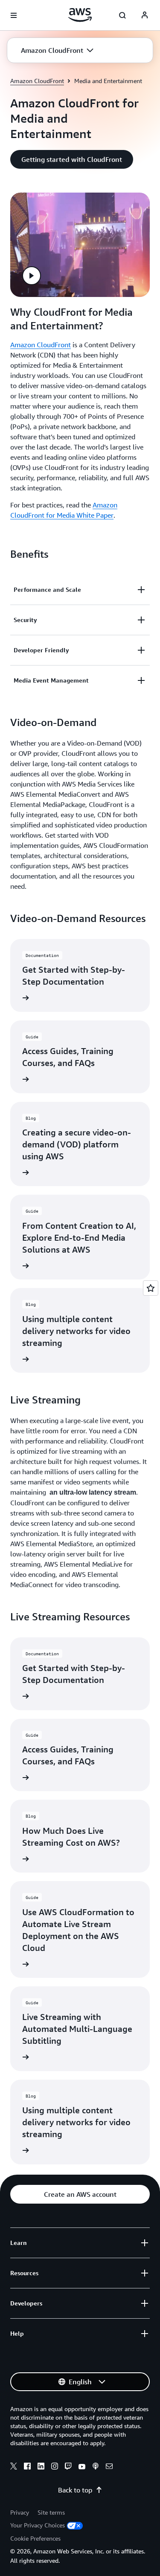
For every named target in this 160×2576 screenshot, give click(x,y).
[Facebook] (27, 2467)
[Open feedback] (151, 1288)
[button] (57, 50)
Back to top (75, 2490)
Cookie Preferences (35, 2538)
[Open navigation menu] (14, 15)
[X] (14, 2467)
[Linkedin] (41, 2467)
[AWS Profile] (145, 15)
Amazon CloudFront (37, 81)
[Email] (109, 2467)
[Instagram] (55, 2467)
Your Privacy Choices (38, 2525)
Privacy (20, 2512)
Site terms (51, 2512)
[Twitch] (68, 2467)
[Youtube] (82, 2467)
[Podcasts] (96, 2467)
